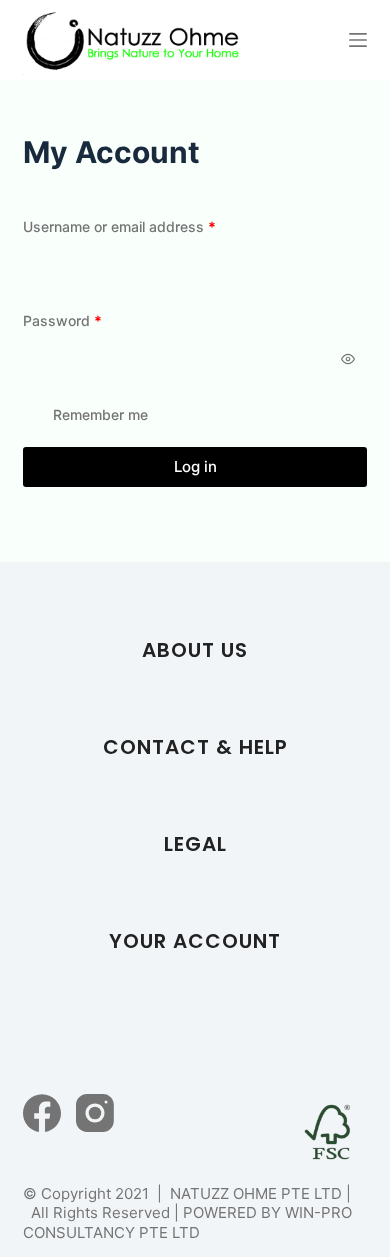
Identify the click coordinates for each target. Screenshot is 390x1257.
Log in (195, 466)
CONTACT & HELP (195, 747)
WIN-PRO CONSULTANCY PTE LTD (187, 1222)
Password (91, 320)
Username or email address (148, 226)
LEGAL (195, 844)
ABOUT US (195, 650)
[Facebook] (42, 1113)
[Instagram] (95, 1113)
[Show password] (348, 359)
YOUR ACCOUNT (195, 941)
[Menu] (358, 40)
